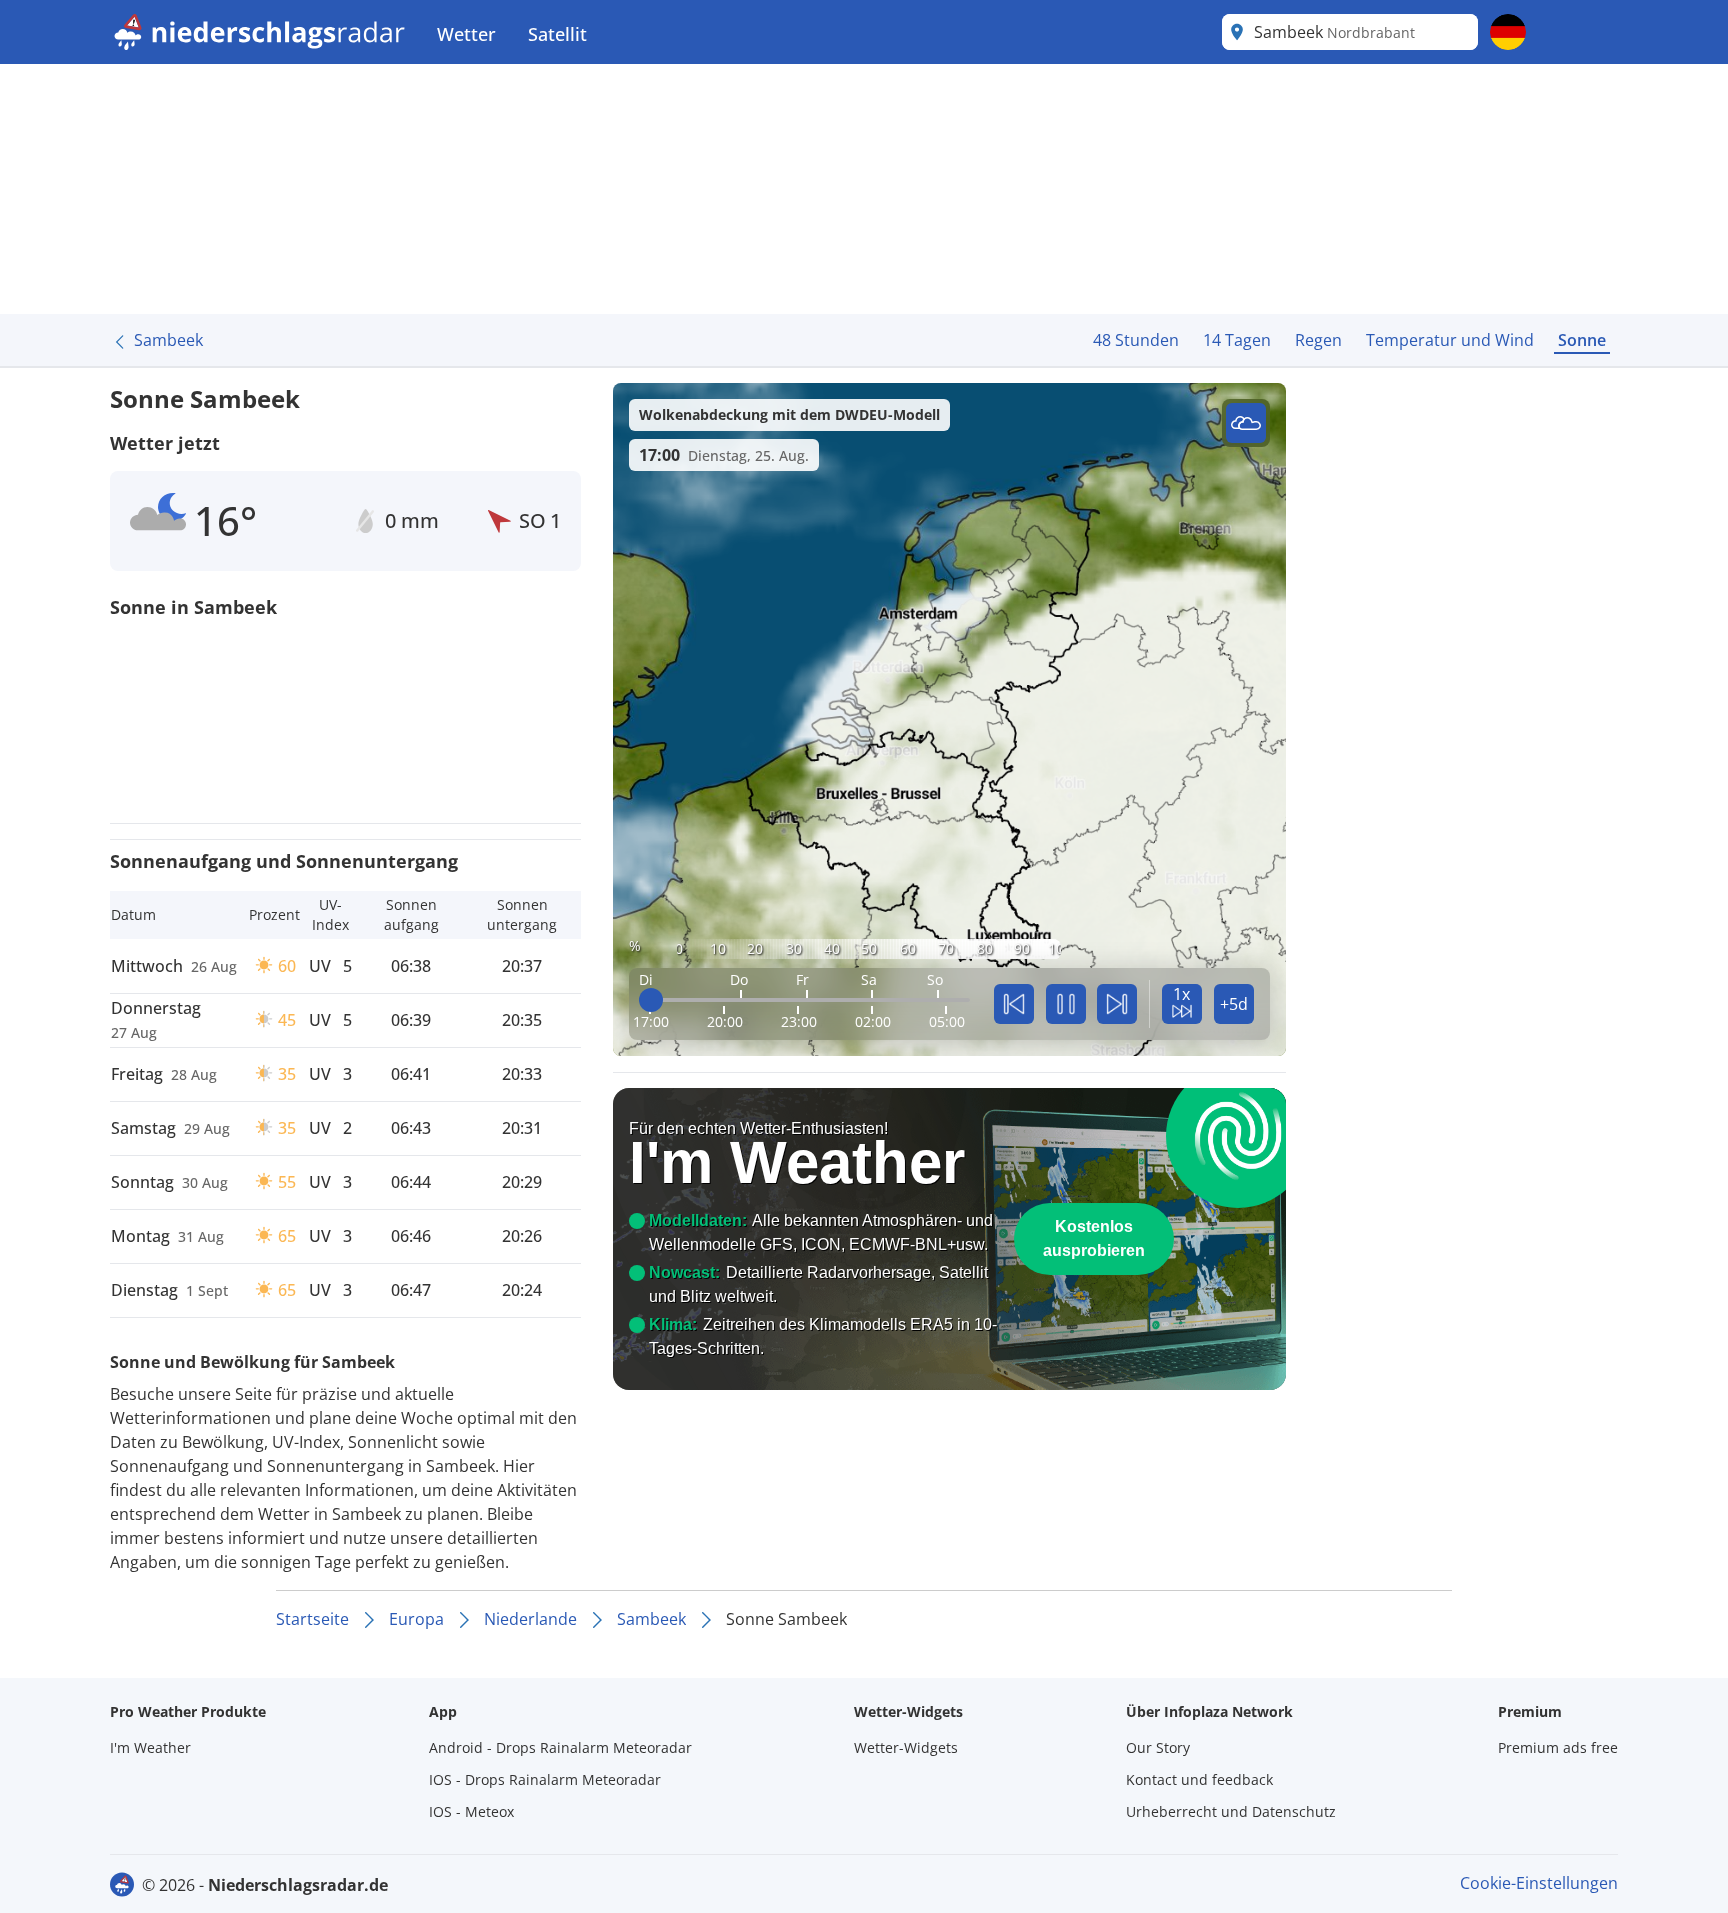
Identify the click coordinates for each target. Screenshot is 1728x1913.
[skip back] (1014, 1004)
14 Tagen (1237, 340)
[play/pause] (1066, 1004)
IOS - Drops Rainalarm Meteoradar (545, 1779)
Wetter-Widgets (906, 1747)
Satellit (557, 34)
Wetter (466, 34)
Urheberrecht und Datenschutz (1231, 1811)
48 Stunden (1136, 340)
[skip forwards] (1117, 1004)
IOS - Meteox (471, 1811)
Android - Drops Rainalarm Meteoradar (560, 1747)
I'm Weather (150, 1747)
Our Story (1158, 1747)
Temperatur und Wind (1450, 340)
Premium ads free (1558, 1747)
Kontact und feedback (1199, 1779)
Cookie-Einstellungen (1539, 1883)
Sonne (1582, 340)
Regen (1318, 340)
